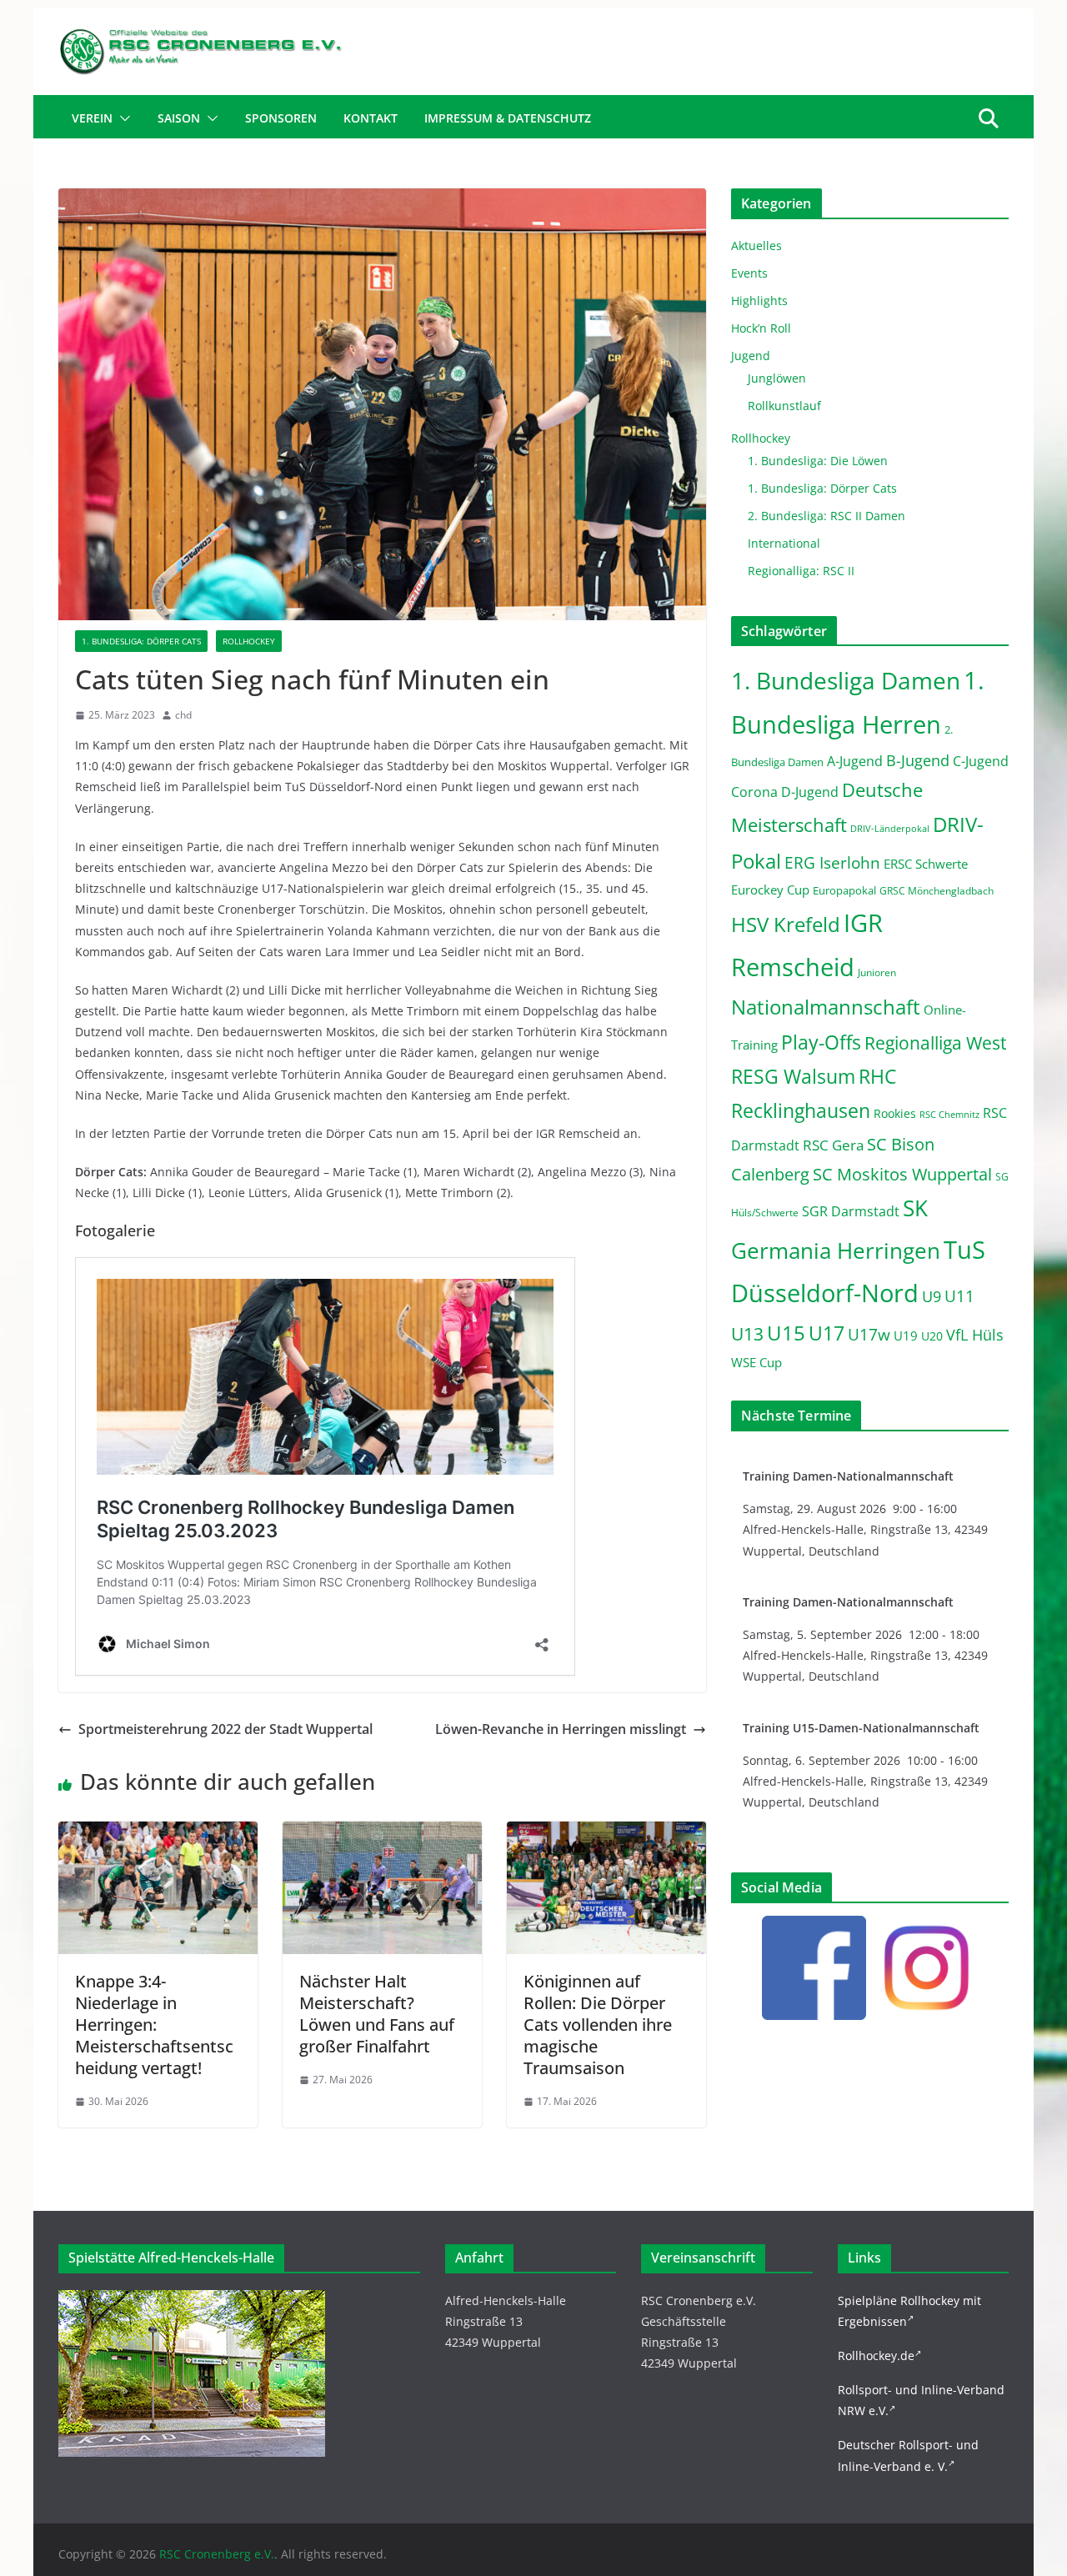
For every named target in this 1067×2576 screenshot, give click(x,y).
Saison (179, 118)
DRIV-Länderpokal (890, 828)
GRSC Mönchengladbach (937, 891)
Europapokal (844, 891)
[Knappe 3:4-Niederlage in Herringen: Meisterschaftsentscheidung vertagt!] (158, 1833)
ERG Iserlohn (832, 863)
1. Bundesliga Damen (846, 680)
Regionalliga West (935, 1043)
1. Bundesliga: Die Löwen (818, 461)
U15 (786, 1333)
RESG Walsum (793, 1076)
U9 (932, 1296)
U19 (906, 1336)
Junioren (877, 972)
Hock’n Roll (761, 328)
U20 (932, 1336)
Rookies (895, 1113)
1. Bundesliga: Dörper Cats (141, 641)
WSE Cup (756, 1363)
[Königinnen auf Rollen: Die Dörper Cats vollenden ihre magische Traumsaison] (606, 1833)
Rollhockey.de (876, 2355)
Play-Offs (821, 1042)
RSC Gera (833, 1145)
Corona (754, 792)
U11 (959, 1296)
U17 (827, 1333)
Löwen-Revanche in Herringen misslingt (561, 1729)
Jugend (751, 356)
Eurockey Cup (770, 890)
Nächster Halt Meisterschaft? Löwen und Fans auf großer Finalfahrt (377, 2014)
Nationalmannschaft (826, 1007)
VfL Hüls (975, 1334)
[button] (122, 118)
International (784, 543)
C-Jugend (981, 761)
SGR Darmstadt (851, 1211)
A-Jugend (855, 761)
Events (749, 273)
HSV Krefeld (786, 924)
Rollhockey (249, 641)
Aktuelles (756, 246)
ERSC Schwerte (926, 864)
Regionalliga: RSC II (801, 571)
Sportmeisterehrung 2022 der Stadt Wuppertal (225, 1729)
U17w (869, 1334)
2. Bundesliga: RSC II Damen (827, 516)
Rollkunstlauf (784, 406)
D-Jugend (810, 792)
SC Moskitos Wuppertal (902, 1174)
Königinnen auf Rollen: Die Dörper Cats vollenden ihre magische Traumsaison (598, 2025)
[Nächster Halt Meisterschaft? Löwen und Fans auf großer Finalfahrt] (382, 1833)
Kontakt (371, 118)
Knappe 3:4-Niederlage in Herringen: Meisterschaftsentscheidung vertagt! (154, 2025)
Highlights (759, 301)
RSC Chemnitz (949, 1115)
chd (183, 715)
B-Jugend (918, 760)
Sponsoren (281, 118)
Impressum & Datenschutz (508, 118)
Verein (92, 118)
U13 (747, 1333)
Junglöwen (777, 378)
